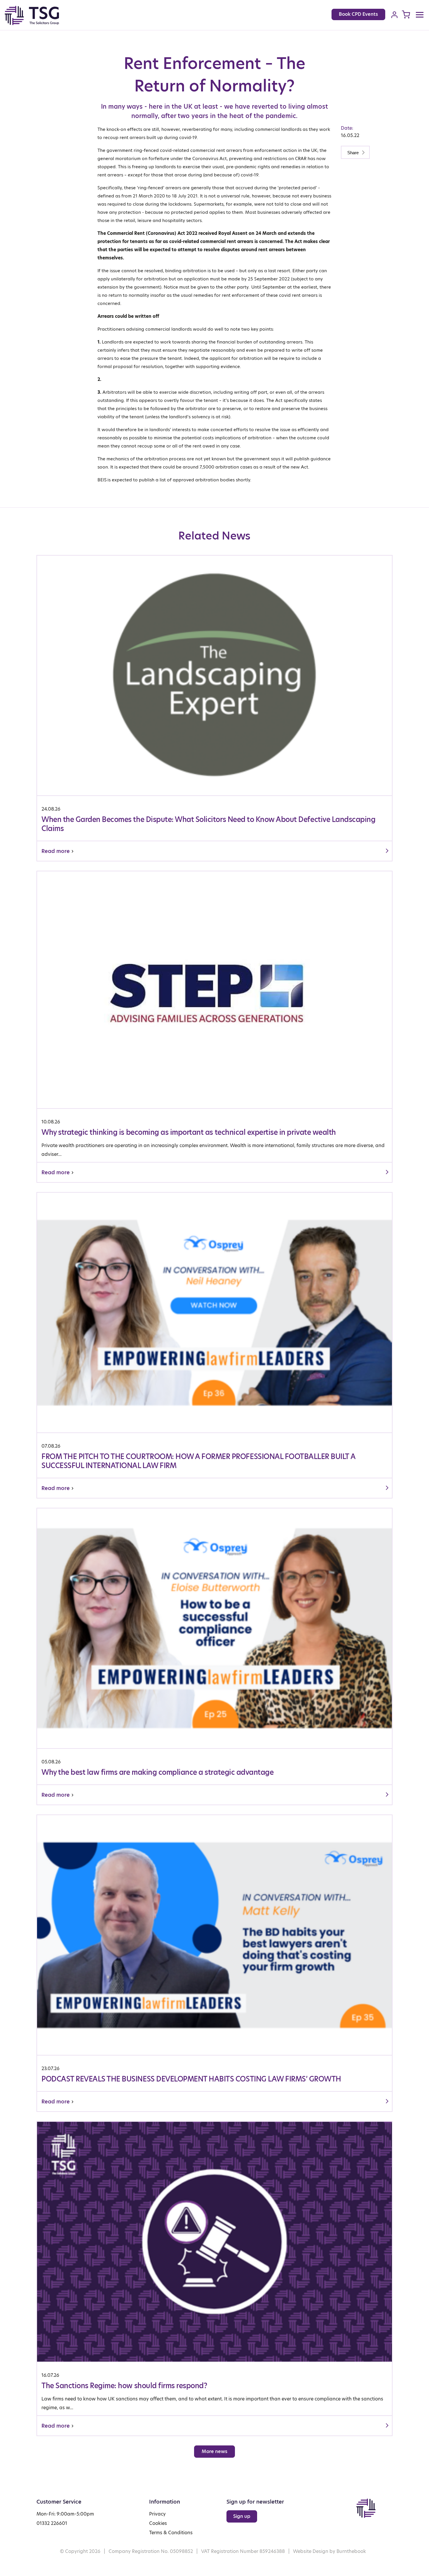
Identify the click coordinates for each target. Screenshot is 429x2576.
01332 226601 (52, 2523)
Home (38, 15)
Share (354, 153)
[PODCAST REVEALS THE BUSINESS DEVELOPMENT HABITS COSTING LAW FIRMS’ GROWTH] (214, 1963)
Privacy (157, 2514)
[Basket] (406, 14)
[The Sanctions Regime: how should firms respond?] (214, 2279)
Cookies (158, 2523)
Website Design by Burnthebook (329, 2551)
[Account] (394, 15)
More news (214, 2451)
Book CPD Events (358, 14)
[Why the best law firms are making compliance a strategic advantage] (214, 1656)
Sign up (242, 2516)
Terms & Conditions (171, 2533)
